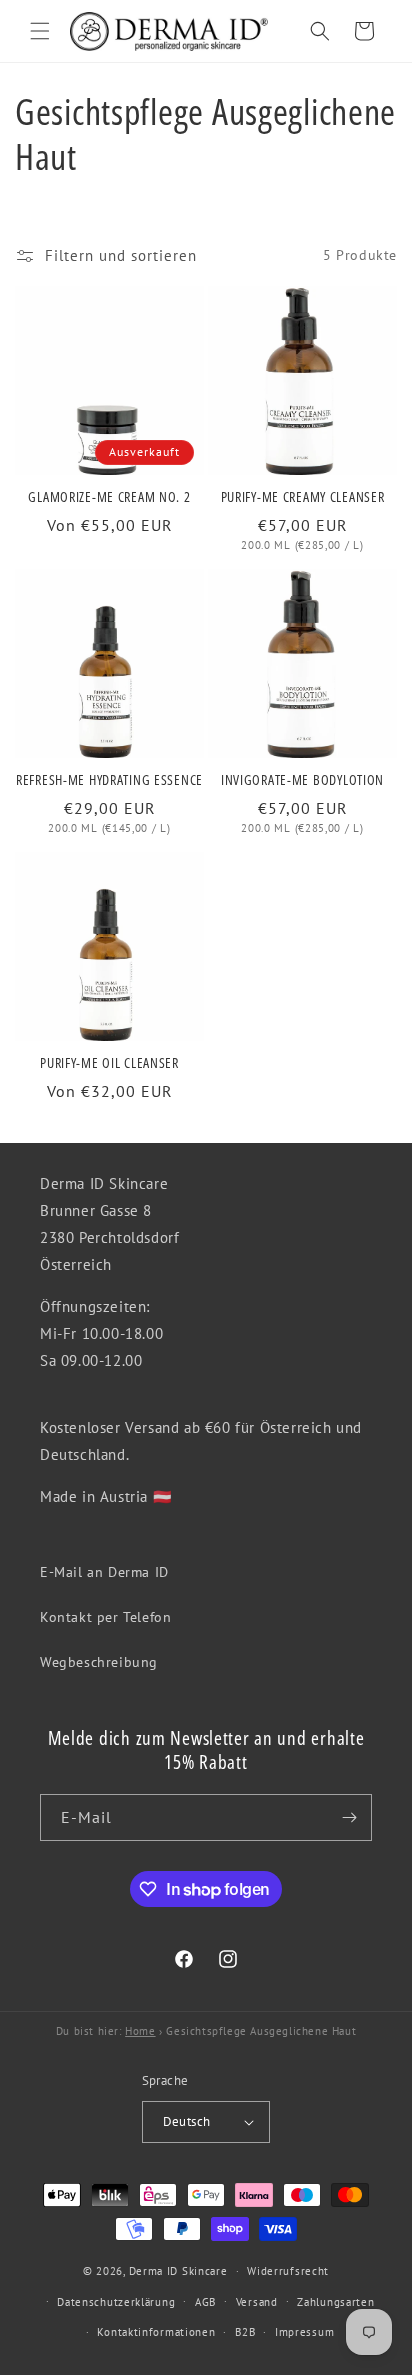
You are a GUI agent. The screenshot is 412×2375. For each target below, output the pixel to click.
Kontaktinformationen (156, 2332)
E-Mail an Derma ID (104, 1572)
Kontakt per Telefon (105, 1617)
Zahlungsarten (335, 2302)
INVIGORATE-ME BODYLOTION (302, 780)
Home (140, 2031)
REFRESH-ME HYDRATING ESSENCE (109, 780)
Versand (257, 2302)
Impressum (304, 2332)
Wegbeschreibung (99, 1662)
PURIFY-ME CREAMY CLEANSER (303, 497)
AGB (205, 2302)
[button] (40, 31)
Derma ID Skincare (178, 2271)
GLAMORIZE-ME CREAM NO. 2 (109, 497)
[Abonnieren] (349, 1817)
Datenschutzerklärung (116, 2302)
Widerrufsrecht (288, 2271)
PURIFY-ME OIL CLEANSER (109, 1063)
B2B (245, 2332)
